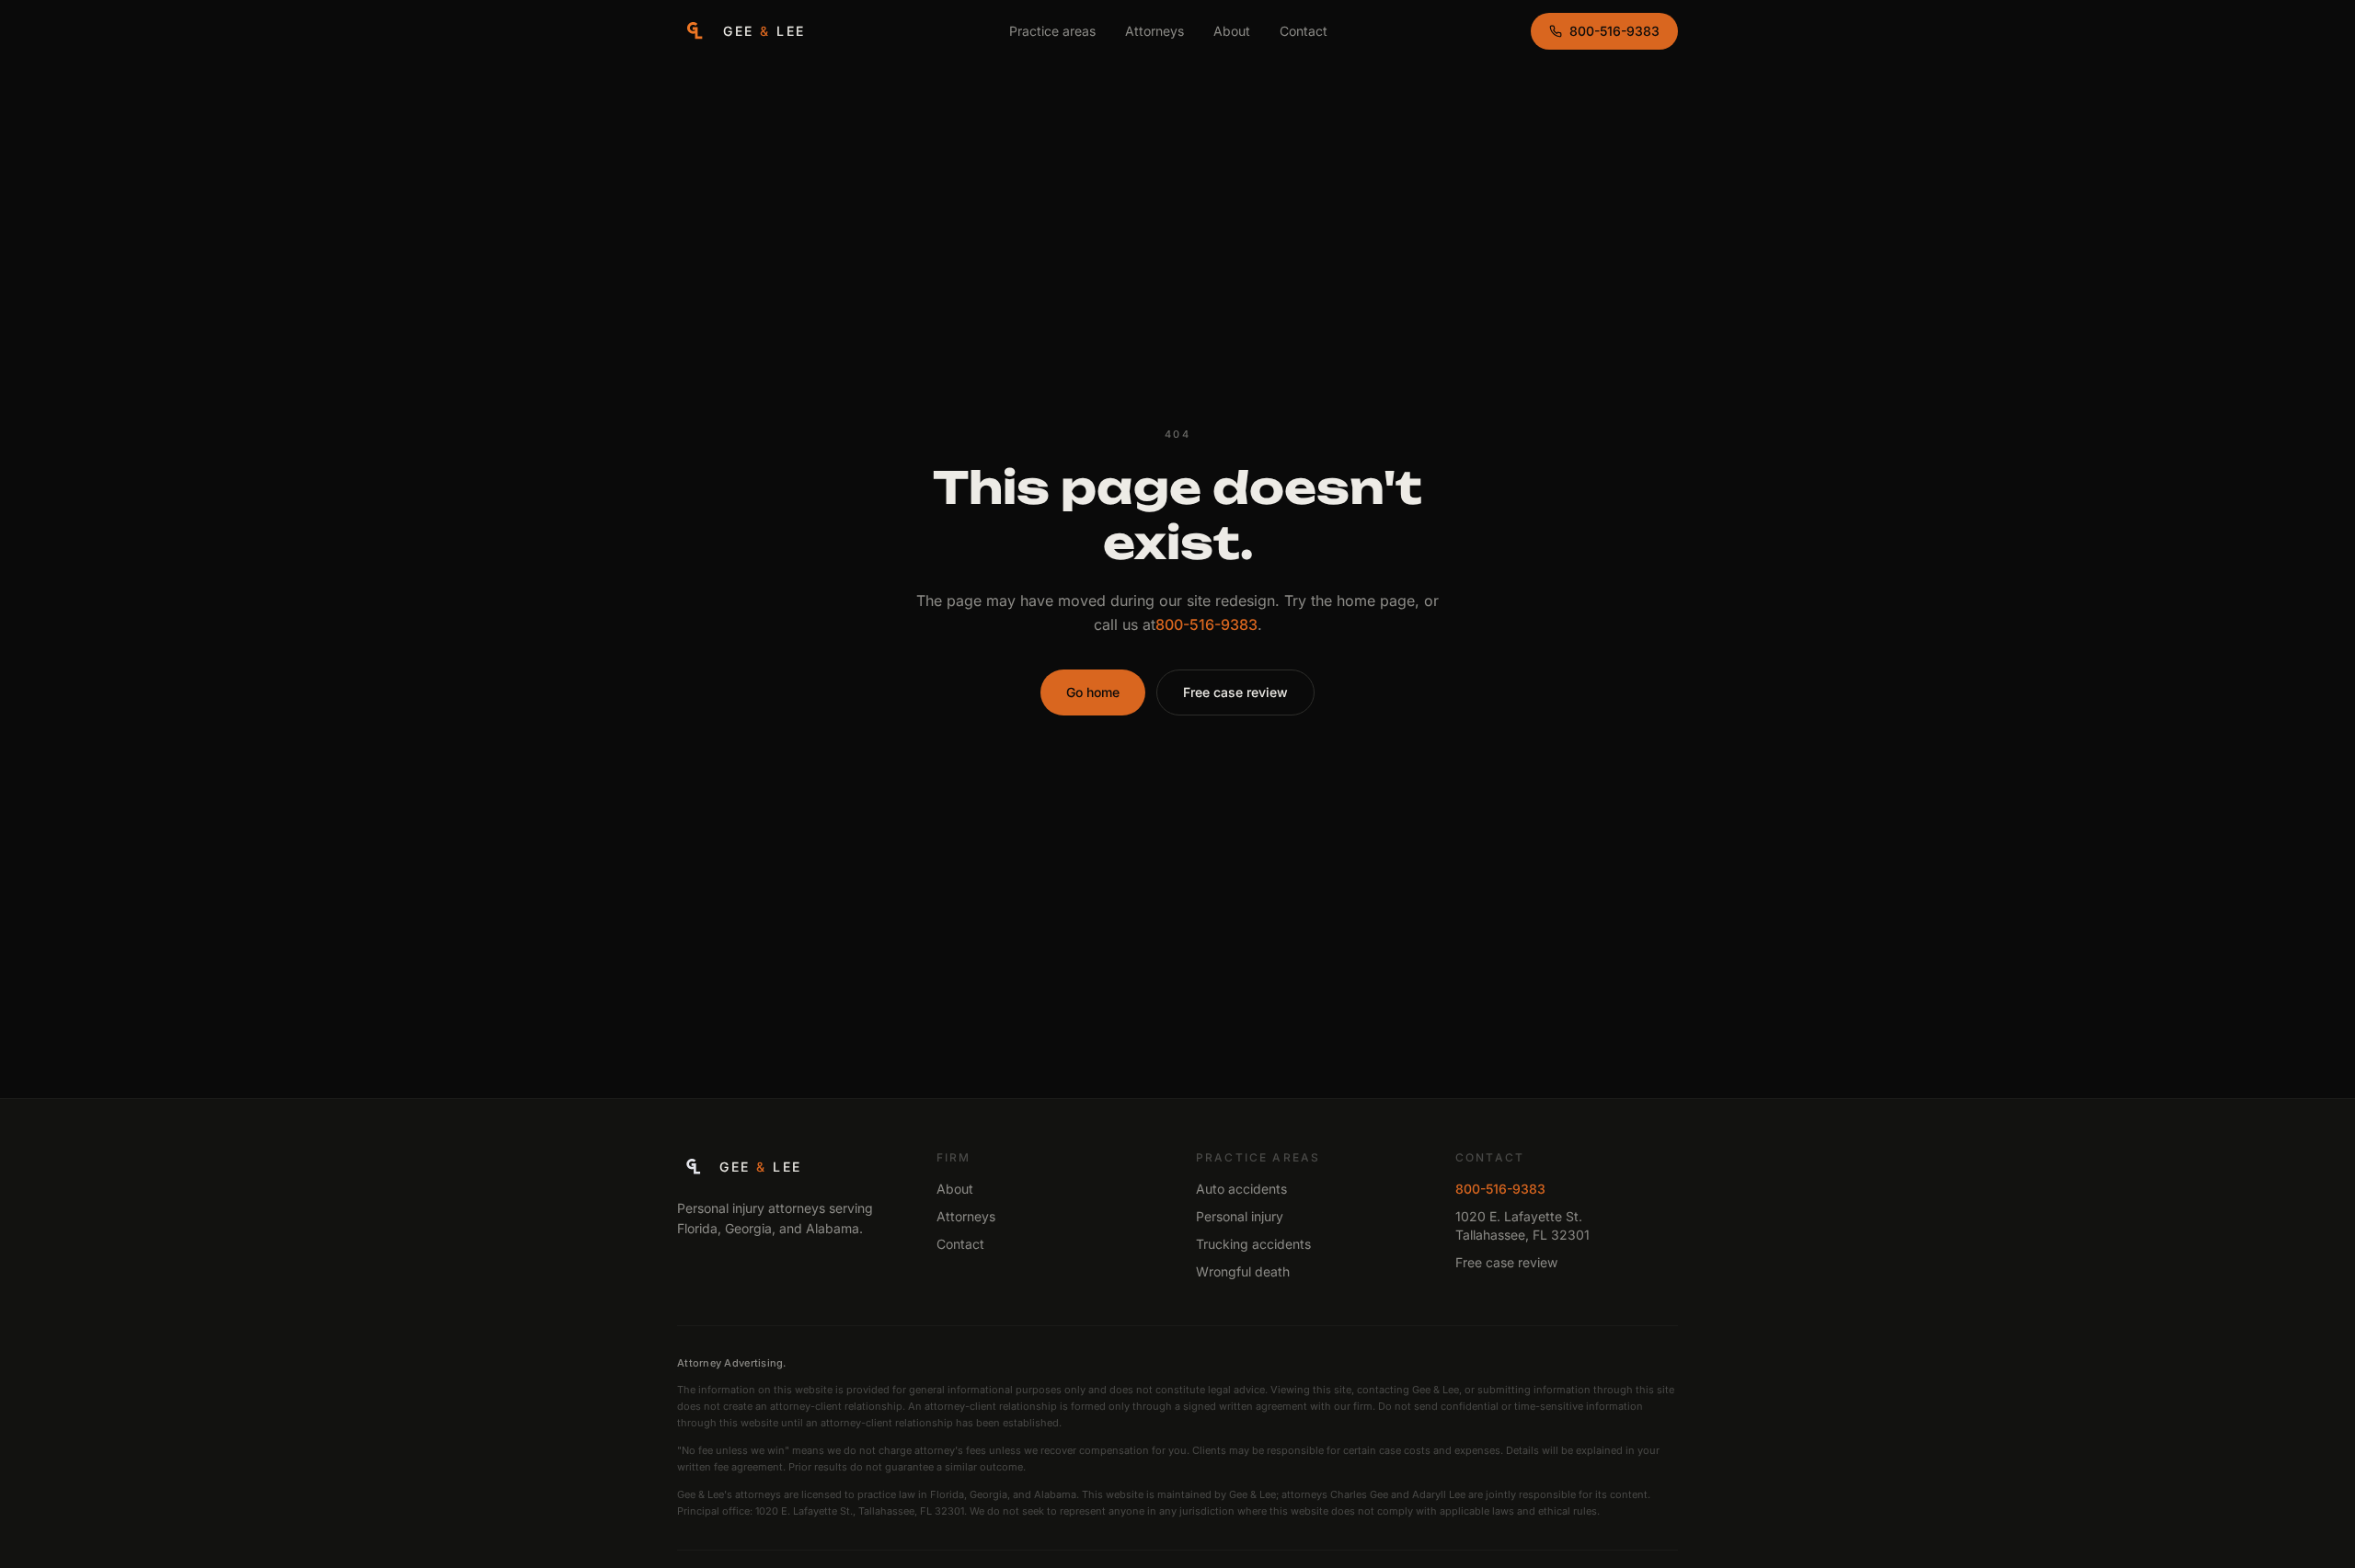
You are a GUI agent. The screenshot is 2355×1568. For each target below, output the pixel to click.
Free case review (1235, 692)
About (1232, 31)
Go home (1093, 692)
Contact (1304, 31)
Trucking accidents (1253, 1244)
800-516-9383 (1614, 31)
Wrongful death (1243, 1271)
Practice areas (1052, 31)
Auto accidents (1241, 1189)
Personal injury (1240, 1216)
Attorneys (1155, 31)
